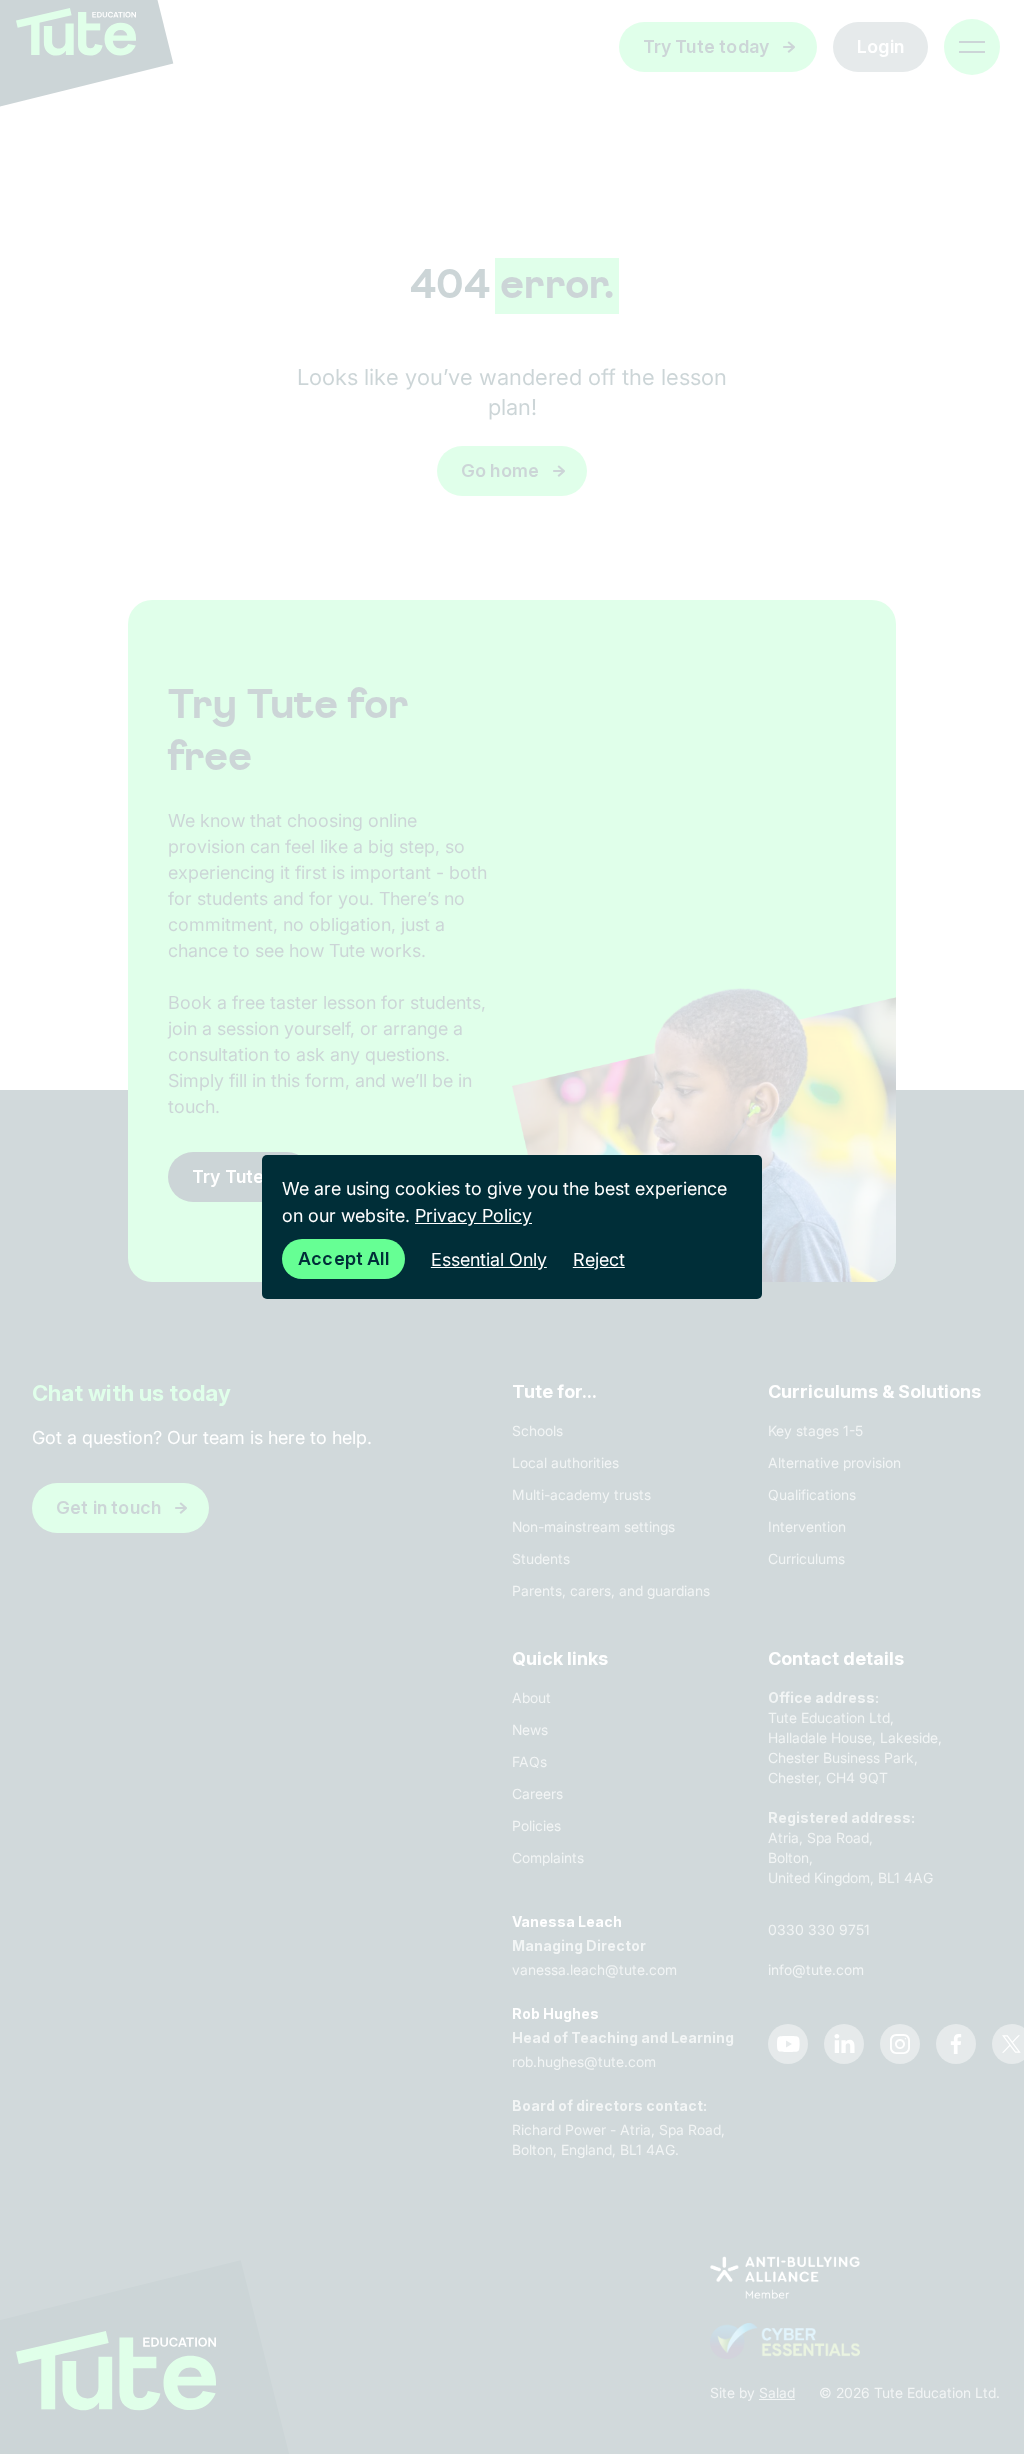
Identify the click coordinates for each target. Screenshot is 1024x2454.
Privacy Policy (473, 1215)
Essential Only (489, 1259)
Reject (599, 1259)
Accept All (343, 1258)
